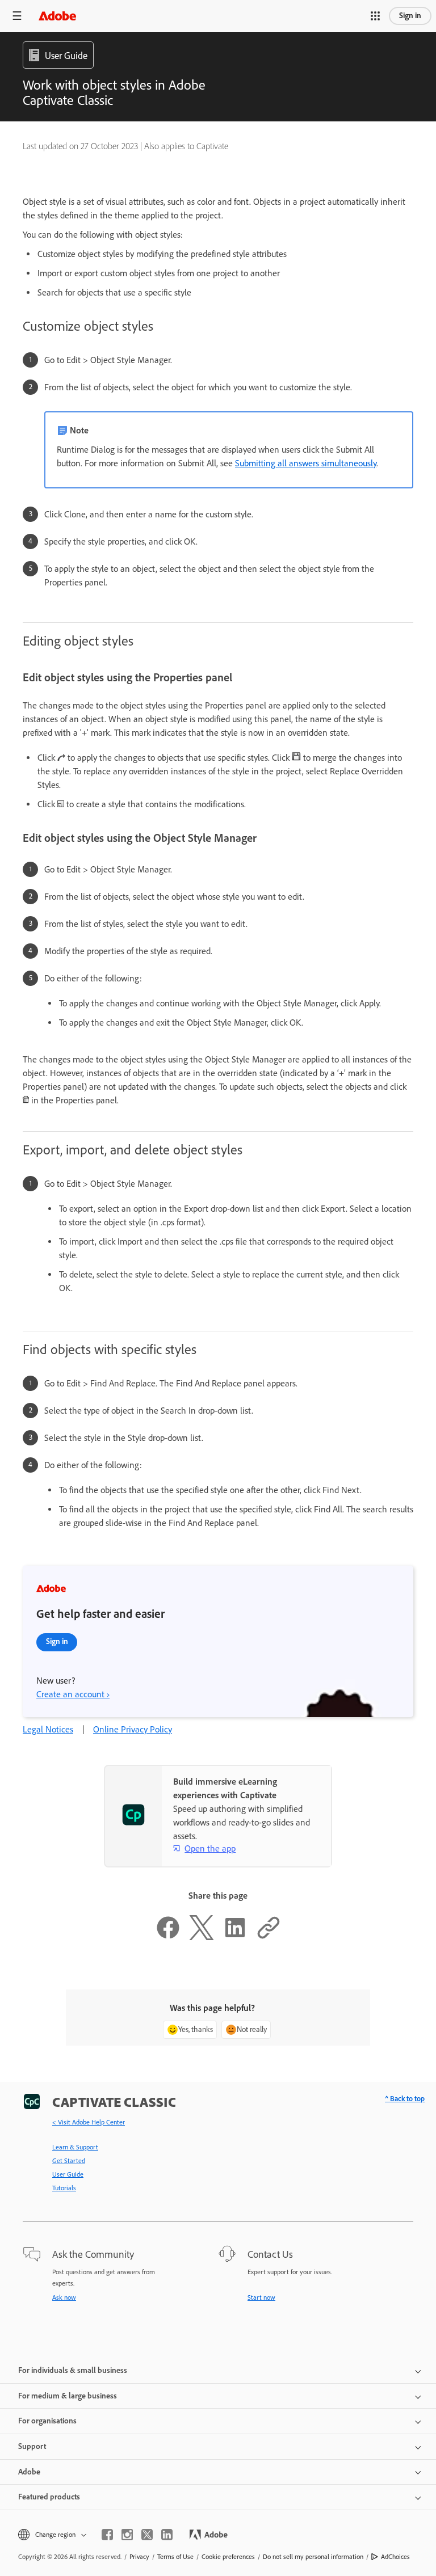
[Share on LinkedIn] (235, 1937)
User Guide (68, 2174)
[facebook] (107, 2535)
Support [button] (32, 2446)
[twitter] (147, 2535)
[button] (375, 16)
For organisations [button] (47, 2421)
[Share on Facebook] (168, 1937)
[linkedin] (167, 2535)
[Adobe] (57, 16)
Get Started (69, 2161)
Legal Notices (48, 1729)
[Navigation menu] (17, 16)
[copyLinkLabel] (269, 1937)
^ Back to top (405, 2099)
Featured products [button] (49, 2497)
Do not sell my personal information (313, 2557)
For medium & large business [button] (68, 2396)
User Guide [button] (66, 56)
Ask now (64, 2297)
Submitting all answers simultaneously (306, 463)
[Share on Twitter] (202, 1937)
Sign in (410, 16)
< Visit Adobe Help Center (89, 2122)
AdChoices (395, 2557)
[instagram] (127, 2535)
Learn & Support (75, 2147)
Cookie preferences (228, 2557)
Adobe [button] (29, 2472)
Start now (261, 2297)
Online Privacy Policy (133, 1729)
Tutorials (64, 2188)
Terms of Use (175, 2557)
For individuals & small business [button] (73, 2370)
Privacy (139, 2557)
